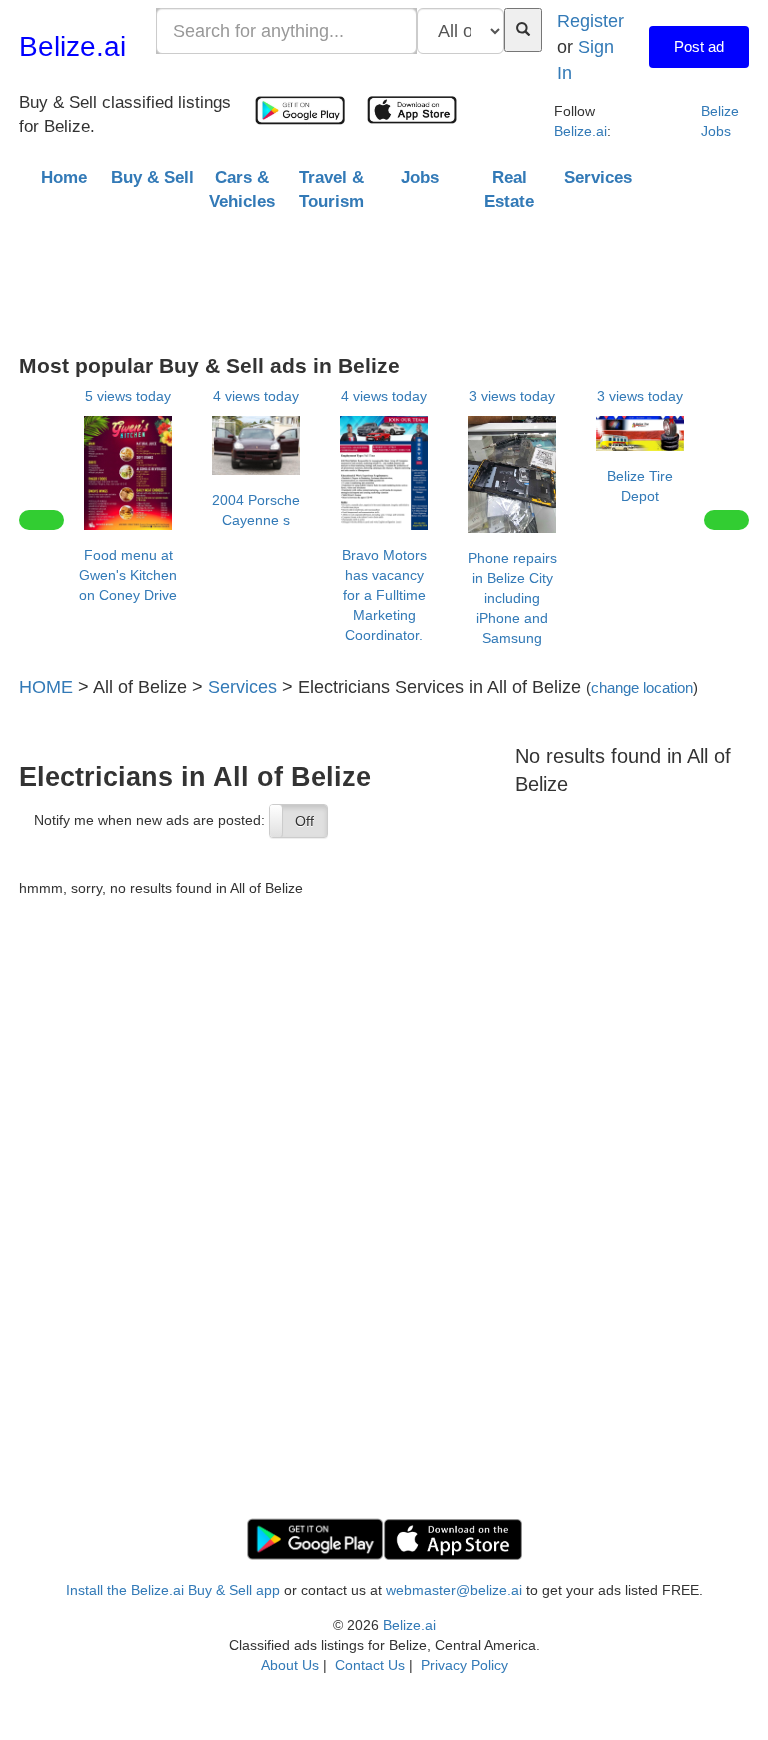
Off (304, 821)
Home (64, 177)
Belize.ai (72, 46)
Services (242, 686)
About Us (290, 1665)
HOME (46, 686)
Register (590, 21)
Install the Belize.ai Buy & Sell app (173, 1590)
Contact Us (370, 1665)
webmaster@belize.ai (454, 1590)
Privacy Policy (464, 1665)
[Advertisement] (384, 276)
